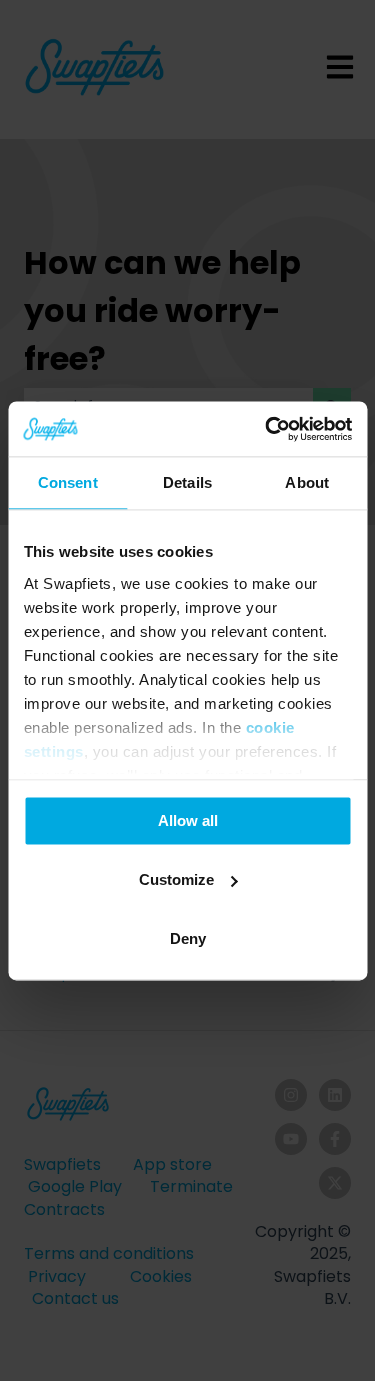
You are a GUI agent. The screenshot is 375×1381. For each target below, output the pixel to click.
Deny (188, 938)
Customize (176, 879)
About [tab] (307, 482)
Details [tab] (187, 482)
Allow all (188, 820)
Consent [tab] (68, 482)
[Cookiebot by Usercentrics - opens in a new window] (267, 429)
